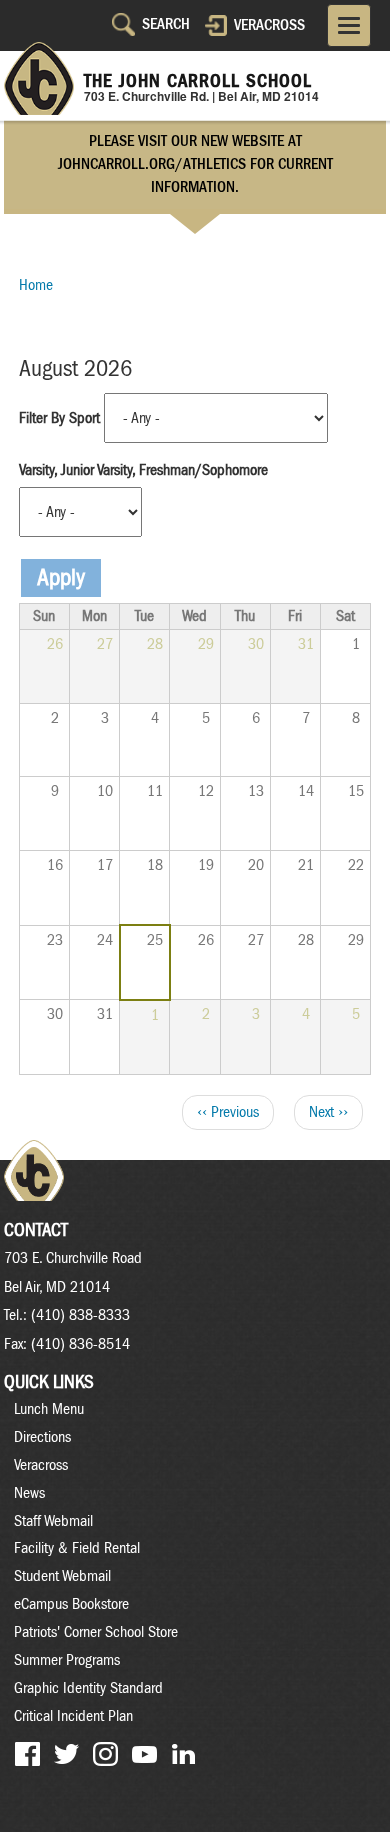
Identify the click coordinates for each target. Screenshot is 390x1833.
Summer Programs (67, 1660)
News (29, 1493)
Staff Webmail (53, 1521)
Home (36, 285)
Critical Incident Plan (73, 1716)
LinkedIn (183, 1754)
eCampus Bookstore (71, 1604)
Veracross (269, 25)
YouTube (144, 1754)
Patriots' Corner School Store (96, 1632)
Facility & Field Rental (77, 1548)
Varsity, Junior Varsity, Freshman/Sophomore (143, 470)
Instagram (105, 1754)
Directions (42, 1437)
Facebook (27, 1754)
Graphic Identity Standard (88, 1688)
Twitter (66, 1754)
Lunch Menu (49, 1409)
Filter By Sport (59, 418)
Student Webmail (62, 1576)
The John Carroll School (198, 81)
